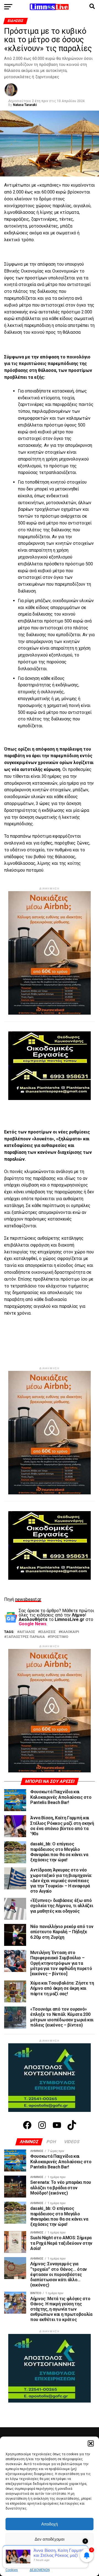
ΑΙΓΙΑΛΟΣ (27, 1632)
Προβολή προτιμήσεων (50, 2554)
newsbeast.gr (28, 1599)
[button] (91, 2443)
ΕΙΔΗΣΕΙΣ (48, 1632)
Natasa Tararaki (25, 105)
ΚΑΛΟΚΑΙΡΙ (70, 1632)
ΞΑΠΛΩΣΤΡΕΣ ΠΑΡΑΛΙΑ (26, 1637)
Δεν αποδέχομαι (50, 2539)
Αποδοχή (50, 2524)
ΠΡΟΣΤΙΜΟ (59, 1637)
